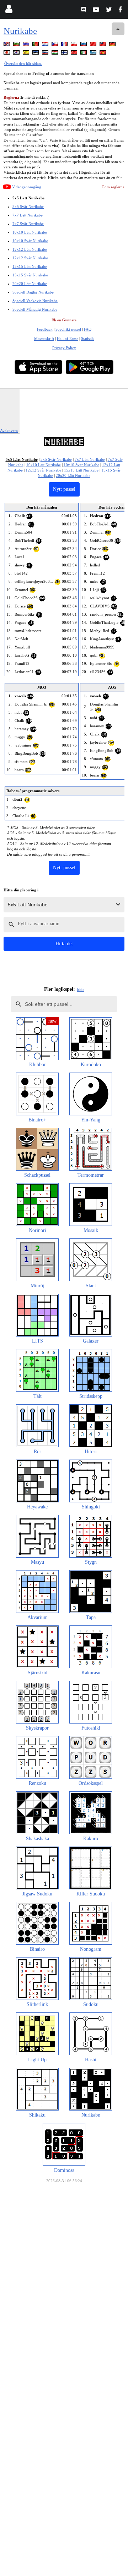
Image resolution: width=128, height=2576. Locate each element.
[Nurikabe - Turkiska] (75, 54)
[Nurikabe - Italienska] (84, 54)
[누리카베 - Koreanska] (17, 54)
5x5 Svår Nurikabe (28, 207)
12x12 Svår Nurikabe (30, 258)
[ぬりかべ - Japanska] (7, 54)
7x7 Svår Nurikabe (28, 224)
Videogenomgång (27, 187)
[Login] (9, 11)
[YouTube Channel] (97, 11)
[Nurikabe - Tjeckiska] (55, 45)
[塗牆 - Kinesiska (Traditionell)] (103, 45)
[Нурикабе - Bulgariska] (17, 45)
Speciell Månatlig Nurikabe (35, 309)
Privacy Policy (64, 348)
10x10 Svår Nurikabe (30, 241)
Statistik (87, 338)
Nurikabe (20, 31)
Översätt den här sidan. (23, 63)
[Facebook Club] (122, 11)
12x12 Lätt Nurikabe (30, 249)
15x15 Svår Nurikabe (30, 275)
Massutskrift (44, 338)
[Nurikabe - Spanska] (27, 54)
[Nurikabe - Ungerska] (55, 54)
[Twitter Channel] (109, 11)
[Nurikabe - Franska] (65, 45)
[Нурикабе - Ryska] (84, 45)
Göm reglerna (113, 187)
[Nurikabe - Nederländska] (46, 45)
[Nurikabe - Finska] (65, 54)
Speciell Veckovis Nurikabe (35, 301)
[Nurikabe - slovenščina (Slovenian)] (46, 54)
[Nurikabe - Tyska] (113, 45)
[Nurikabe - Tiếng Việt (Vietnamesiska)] (103, 54)
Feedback (45, 329)
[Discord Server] (84, 11)
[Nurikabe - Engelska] (7, 45)
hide (81, 989)
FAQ (88, 329)
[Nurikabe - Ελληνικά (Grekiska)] (94, 54)
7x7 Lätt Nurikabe (28, 215)
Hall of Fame (68, 338)
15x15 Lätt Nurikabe (30, 266)
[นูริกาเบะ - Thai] (27, 45)
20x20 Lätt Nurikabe (30, 284)
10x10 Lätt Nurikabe (30, 232)
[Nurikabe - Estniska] (36, 54)
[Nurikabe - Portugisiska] (36, 45)
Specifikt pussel (68, 329)
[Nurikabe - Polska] (75, 45)
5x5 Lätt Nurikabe (28, 198)
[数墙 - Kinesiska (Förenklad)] (94, 45)
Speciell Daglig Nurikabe (33, 292)
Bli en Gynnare (64, 320)
